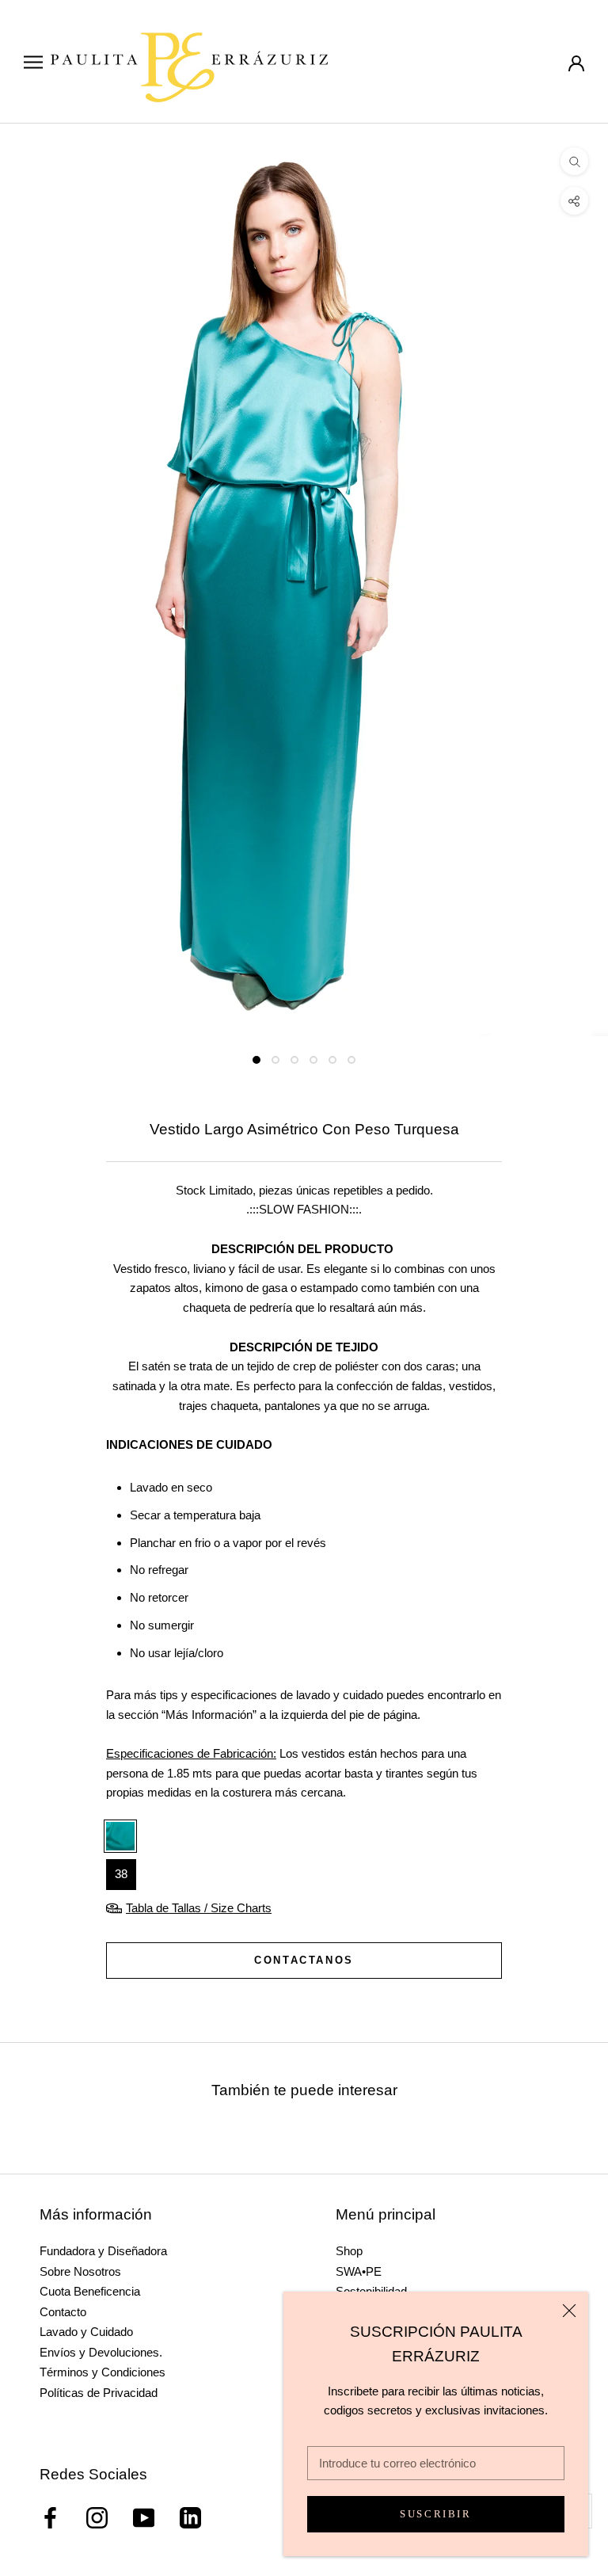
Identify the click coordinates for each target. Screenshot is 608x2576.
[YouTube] (144, 2518)
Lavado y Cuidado (86, 2332)
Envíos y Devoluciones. (101, 2352)
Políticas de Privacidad (99, 2393)
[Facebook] (50, 2518)
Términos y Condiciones (103, 2372)
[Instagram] (97, 2518)
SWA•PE (359, 2271)
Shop (349, 2251)
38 (121, 1874)
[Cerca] (569, 2311)
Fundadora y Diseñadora (103, 2251)
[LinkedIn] (190, 2518)
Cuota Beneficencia (90, 2291)
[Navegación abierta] (33, 62)
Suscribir (435, 2514)
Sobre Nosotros (80, 2271)
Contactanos (304, 1960)
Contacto (63, 2312)
